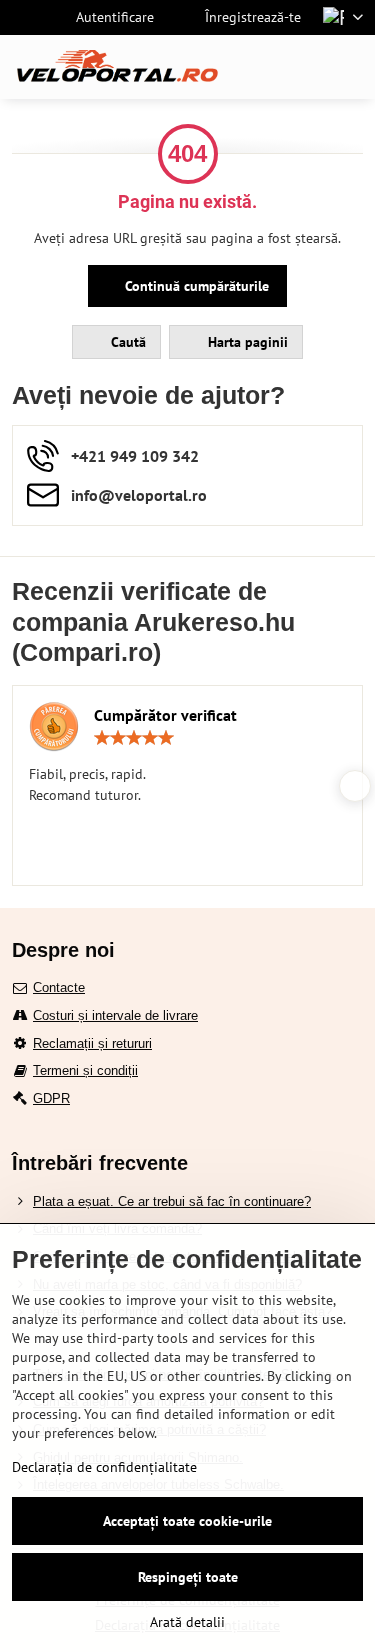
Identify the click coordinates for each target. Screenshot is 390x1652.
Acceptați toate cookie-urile (187, 1521)
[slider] (134, 738)
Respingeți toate (188, 1577)
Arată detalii (187, 1622)
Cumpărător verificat (165, 715)
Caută (126, 342)
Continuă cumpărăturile (195, 286)
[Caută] (255, 67)
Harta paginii (246, 342)
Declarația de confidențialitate (104, 1467)
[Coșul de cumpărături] (303, 67)
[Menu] (351, 67)
